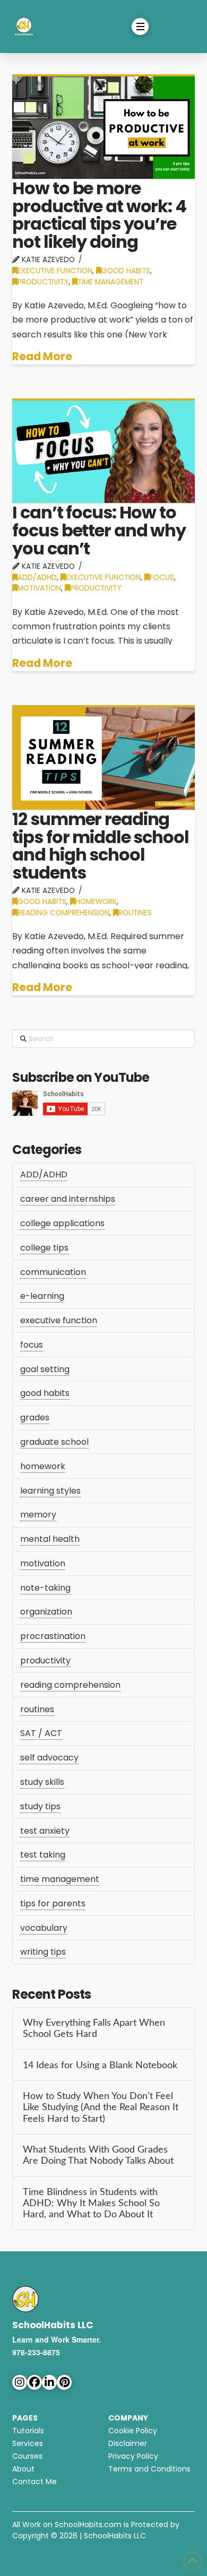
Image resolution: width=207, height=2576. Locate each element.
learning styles (50, 1491)
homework (96, 902)
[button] (140, 27)
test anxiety (45, 1831)
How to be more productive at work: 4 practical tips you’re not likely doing (99, 215)
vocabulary (44, 1928)
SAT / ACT (41, 1733)
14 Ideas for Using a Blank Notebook (100, 2065)
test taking (43, 1855)
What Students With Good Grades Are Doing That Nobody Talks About (98, 2155)
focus (162, 578)
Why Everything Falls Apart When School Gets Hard (94, 2028)
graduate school (54, 1442)
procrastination (53, 1636)
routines (135, 913)
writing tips (43, 1952)
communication (53, 1272)
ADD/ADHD (37, 578)
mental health (50, 1539)
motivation (39, 588)
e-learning (42, 1296)
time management (110, 282)
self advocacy (49, 1758)
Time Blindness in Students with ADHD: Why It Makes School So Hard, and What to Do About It (91, 2203)
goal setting (45, 1369)
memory (38, 1515)
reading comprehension (63, 913)
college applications (62, 1223)
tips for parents (53, 1903)
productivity (43, 282)
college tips (44, 1248)
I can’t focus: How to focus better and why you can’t (99, 530)
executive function (55, 271)
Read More (42, 357)
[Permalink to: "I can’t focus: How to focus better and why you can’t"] (103, 451)
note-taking (45, 1588)
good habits (126, 271)
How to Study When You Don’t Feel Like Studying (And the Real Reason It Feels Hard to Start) (101, 2107)
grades (35, 1417)
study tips (40, 1806)
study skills (42, 1782)
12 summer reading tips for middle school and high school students (100, 846)
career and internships (68, 1199)
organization (46, 1612)
